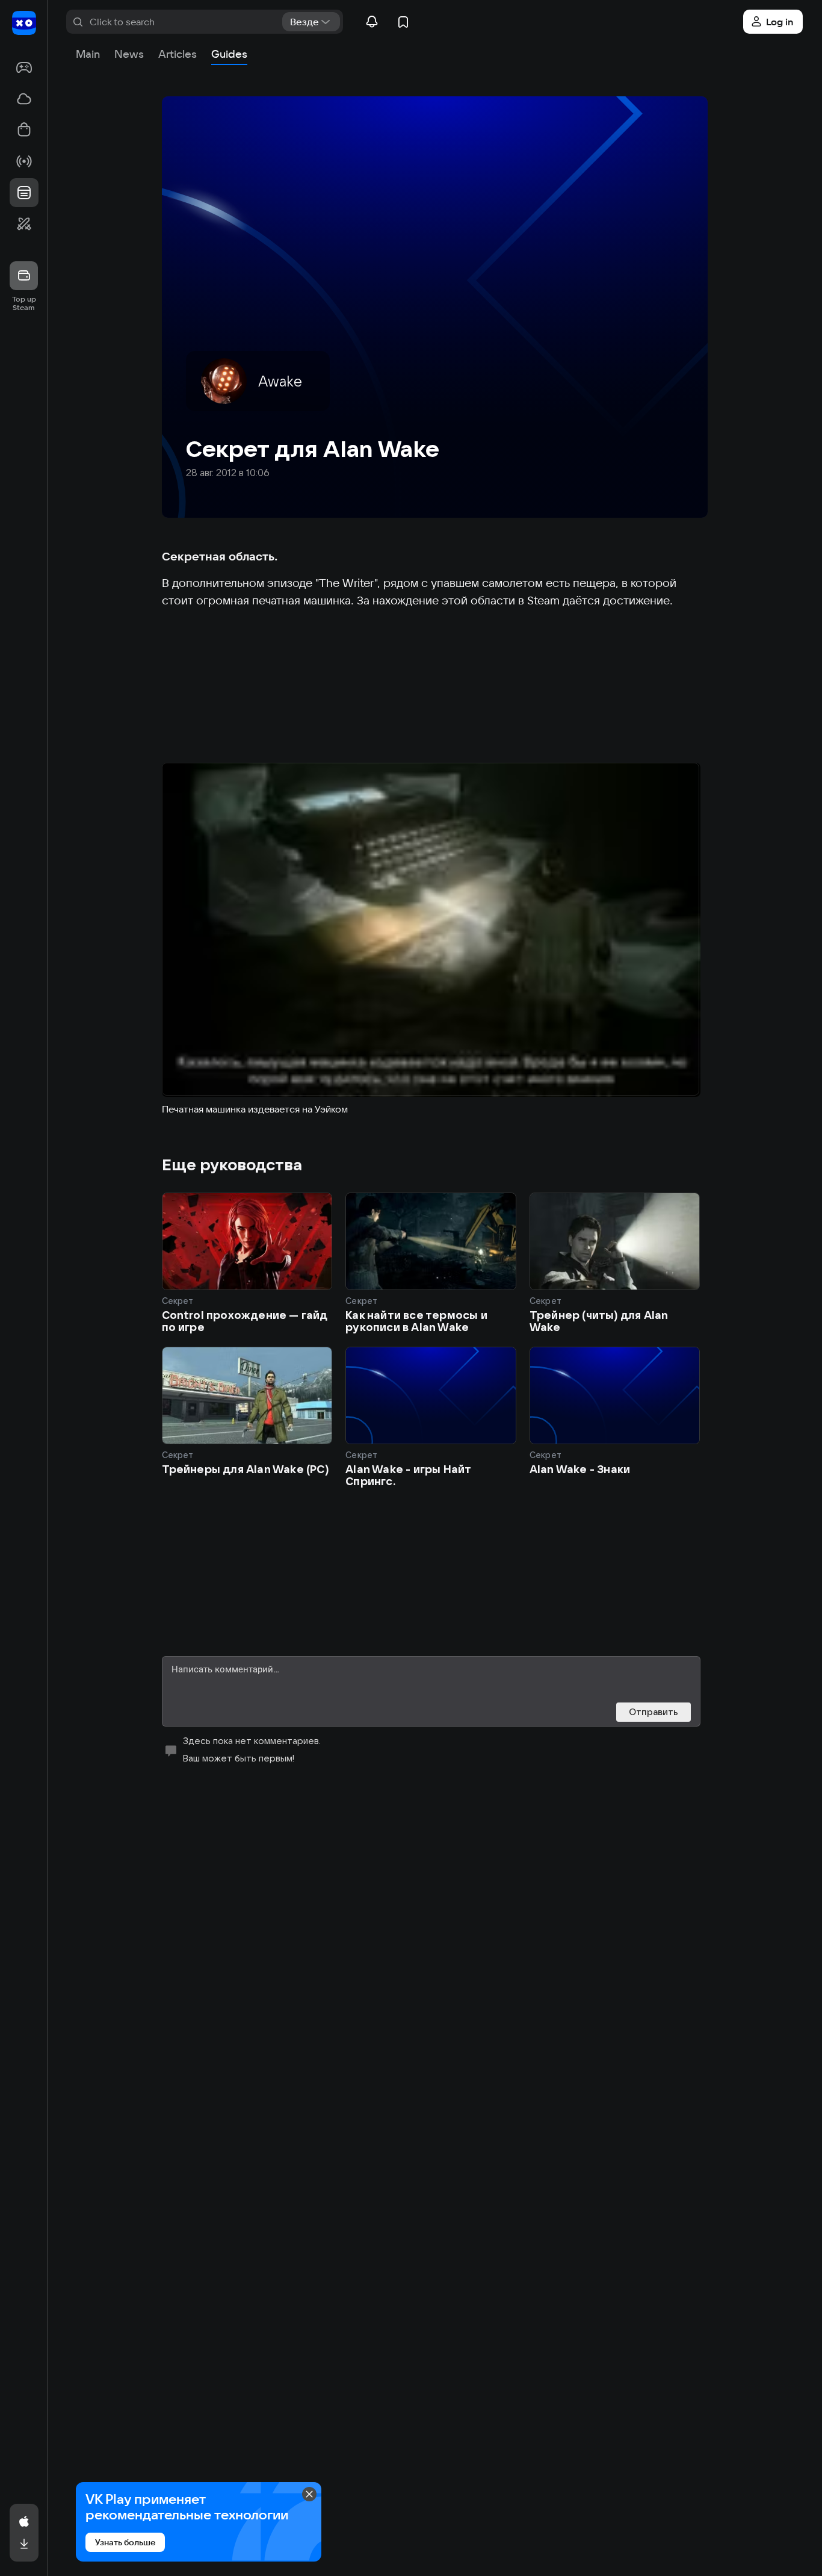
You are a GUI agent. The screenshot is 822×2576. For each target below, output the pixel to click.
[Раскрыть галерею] (431, 930)
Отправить (654, 1712)
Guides (229, 54)
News (129, 54)
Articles (178, 54)
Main (88, 54)
